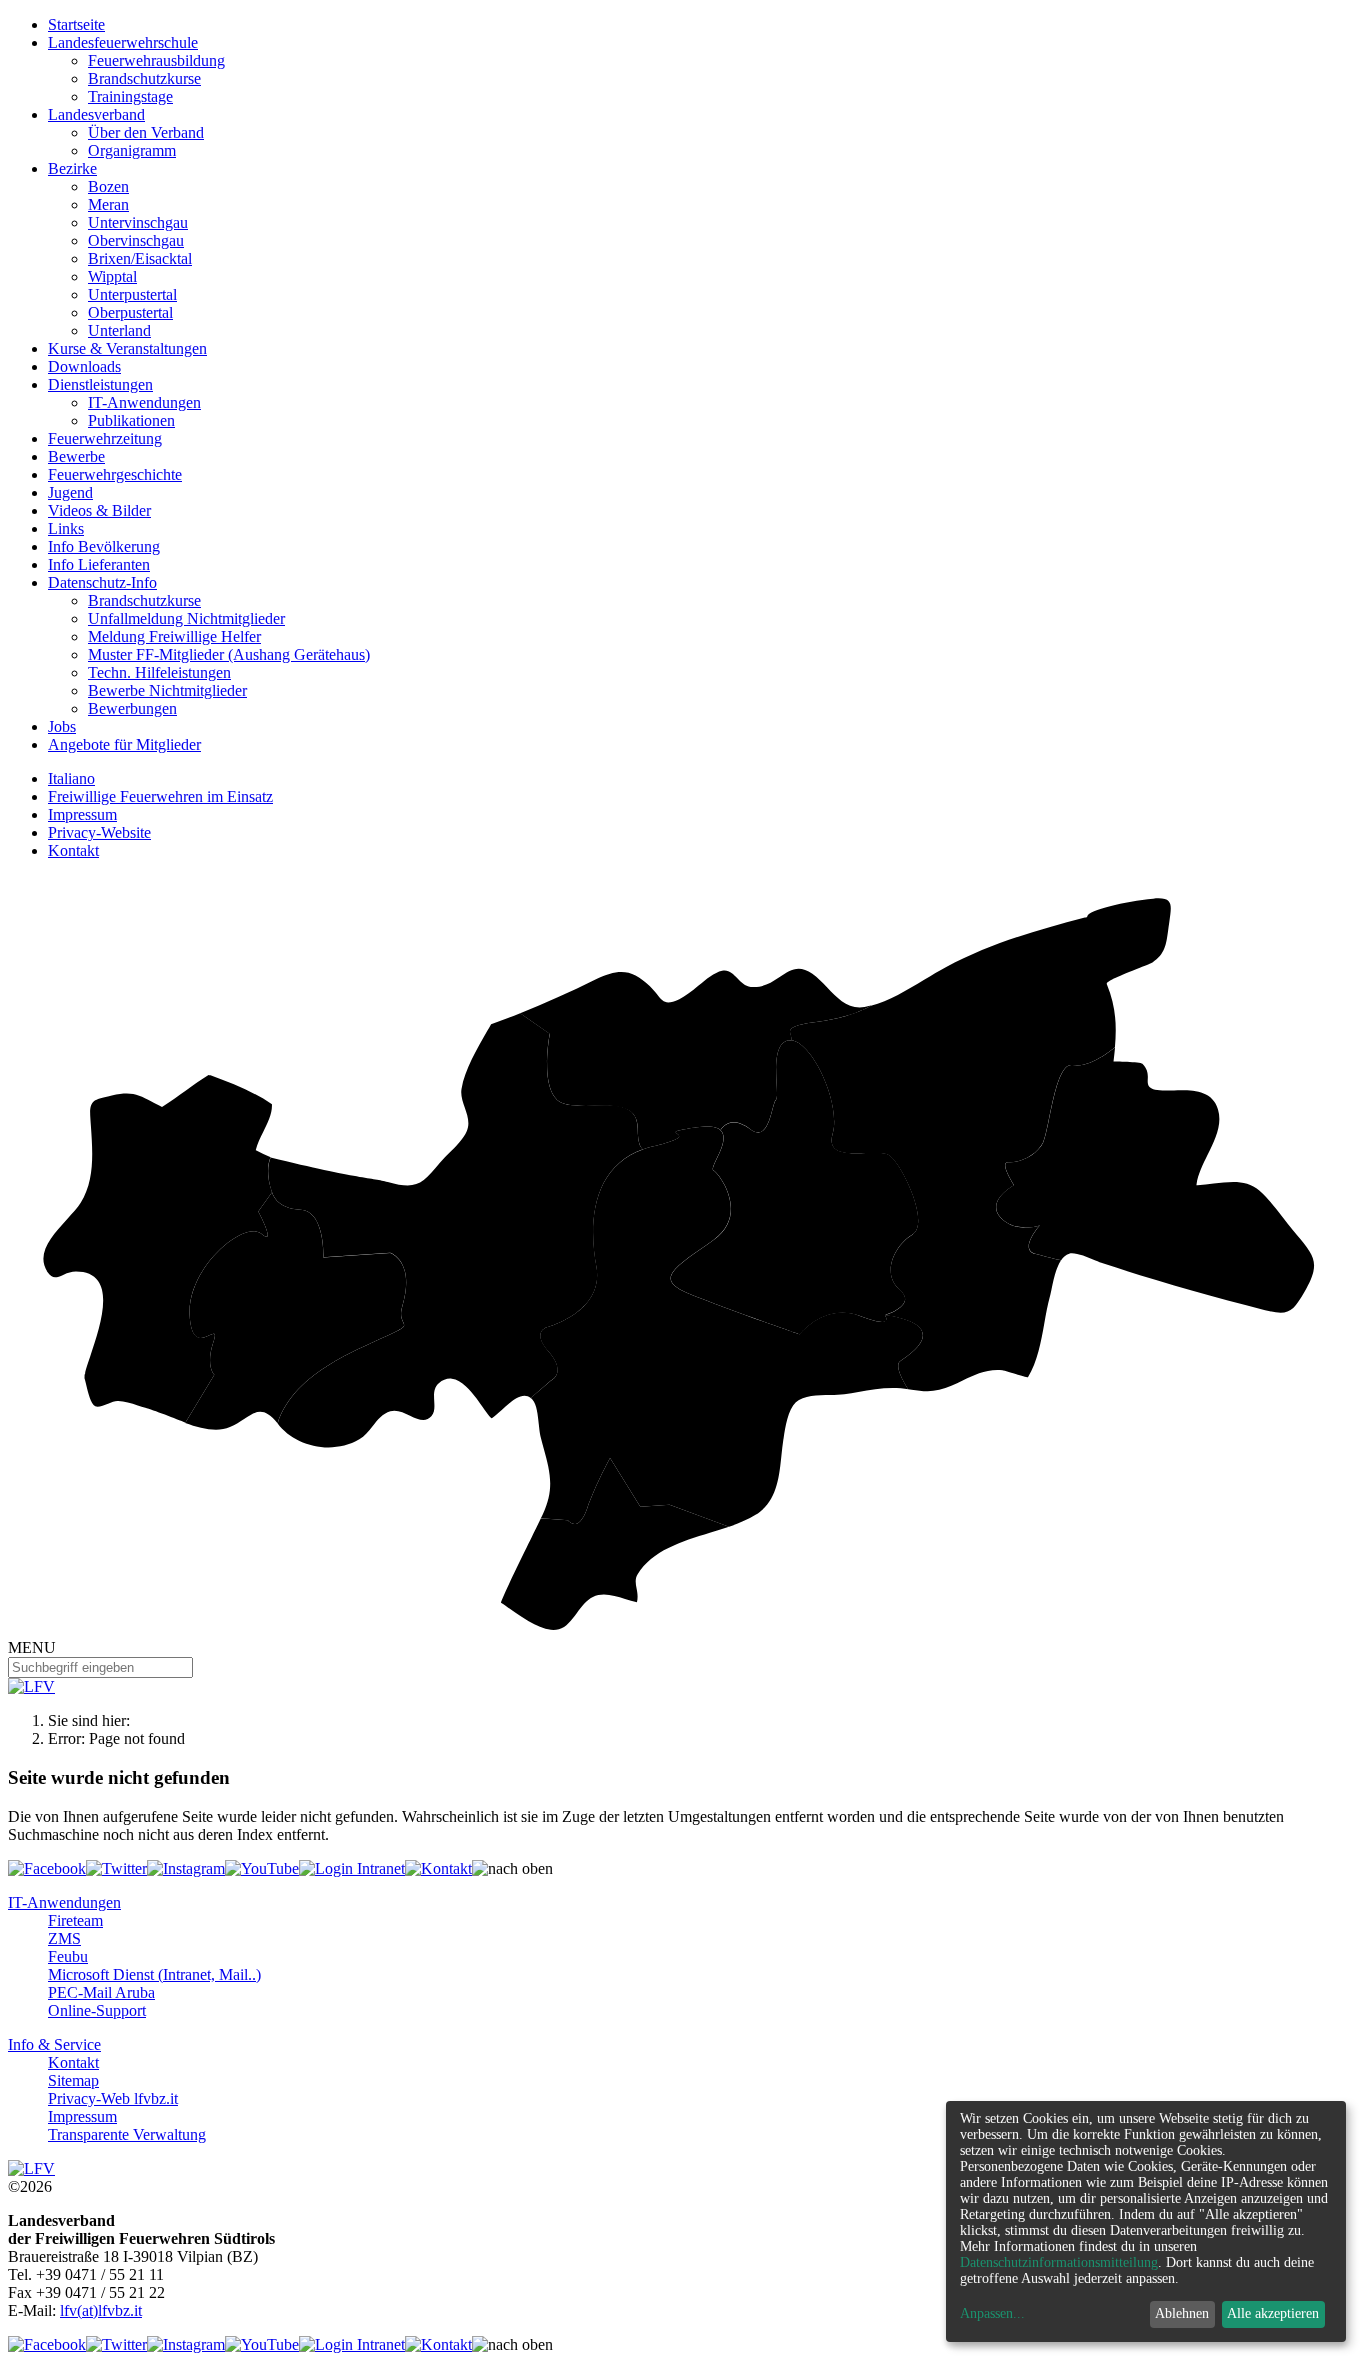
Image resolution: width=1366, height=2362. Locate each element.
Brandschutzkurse (144, 78)
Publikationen (131, 420)
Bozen (108, 186)
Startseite (76, 24)
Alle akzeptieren (1273, 2313)
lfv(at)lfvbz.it (101, 2310)
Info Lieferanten (99, 564)
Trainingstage (130, 96)
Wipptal (112, 276)
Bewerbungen (132, 708)
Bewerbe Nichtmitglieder (167, 690)
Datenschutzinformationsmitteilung (1059, 2262)
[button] (512, 1869)
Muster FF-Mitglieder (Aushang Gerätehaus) (229, 654)
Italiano (71, 778)
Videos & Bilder (99, 510)
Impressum (82, 814)
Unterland (119, 330)
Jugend (70, 492)
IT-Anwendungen (144, 402)
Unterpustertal (132, 294)
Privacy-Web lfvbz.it (113, 2098)
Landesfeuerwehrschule (123, 42)
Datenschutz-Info (102, 582)
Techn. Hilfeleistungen (159, 672)
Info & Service (54, 2044)
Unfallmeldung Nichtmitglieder (186, 618)
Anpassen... (992, 2313)
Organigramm (132, 150)
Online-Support (97, 2010)
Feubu (68, 1956)
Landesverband (96, 114)
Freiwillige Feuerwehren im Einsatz (160, 796)
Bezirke (72, 168)
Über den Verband (146, 132)
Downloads (84, 366)
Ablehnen (1182, 2313)
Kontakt (73, 850)
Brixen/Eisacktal (140, 258)
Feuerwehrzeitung (105, 438)
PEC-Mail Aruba (101, 1992)
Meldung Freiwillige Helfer (174, 636)
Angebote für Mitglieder (124, 744)
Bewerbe (76, 456)
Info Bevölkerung (104, 546)
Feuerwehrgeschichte (115, 474)
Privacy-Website (99, 832)
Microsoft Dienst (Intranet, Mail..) (154, 1974)
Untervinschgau (138, 222)
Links (66, 528)
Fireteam (75, 1920)
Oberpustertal (130, 312)
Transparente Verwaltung (127, 2134)
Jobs (62, 726)
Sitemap (73, 2080)
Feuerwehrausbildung (156, 60)
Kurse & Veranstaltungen (127, 348)
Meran (108, 204)
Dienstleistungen (100, 384)
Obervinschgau (136, 240)
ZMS (64, 1938)
